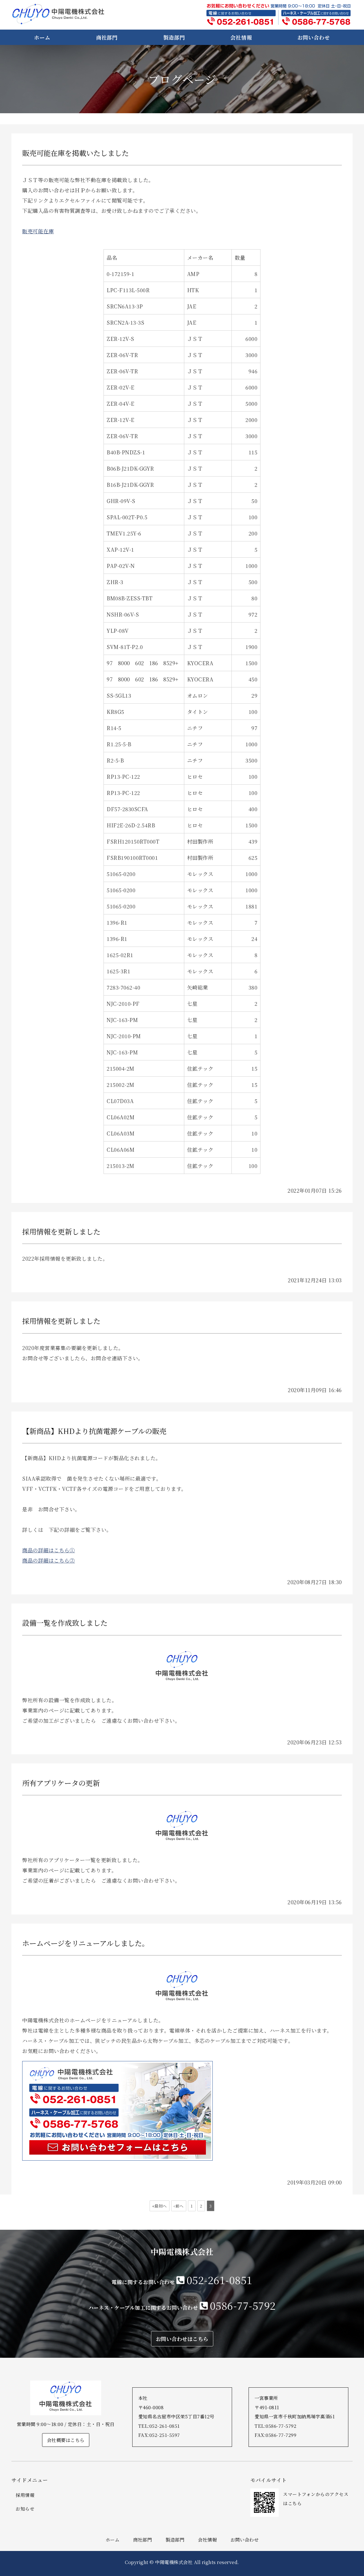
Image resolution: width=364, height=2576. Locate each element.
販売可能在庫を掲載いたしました (76, 153)
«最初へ (160, 2206)
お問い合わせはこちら (182, 2339)
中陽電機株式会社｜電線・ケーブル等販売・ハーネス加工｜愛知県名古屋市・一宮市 (58, 14)
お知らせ (25, 2509)
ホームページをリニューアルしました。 (86, 1943)
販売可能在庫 (38, 231)
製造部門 (174, 37)
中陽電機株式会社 (174, 2562)
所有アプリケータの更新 (61, 1783)
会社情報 (241, 37)
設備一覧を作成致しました (65, 1623)
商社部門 (107, 37)
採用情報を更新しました (61, 1232)
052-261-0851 (220, 2280)
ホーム (42, 37)
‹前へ (179, 2206)
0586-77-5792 (243, 2305)
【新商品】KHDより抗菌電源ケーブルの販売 (94, 1431)
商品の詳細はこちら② (48, 1560)
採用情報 (25, 2495)
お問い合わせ (314, 37)
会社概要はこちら (66, 2440)
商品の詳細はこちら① (48, 1550)
